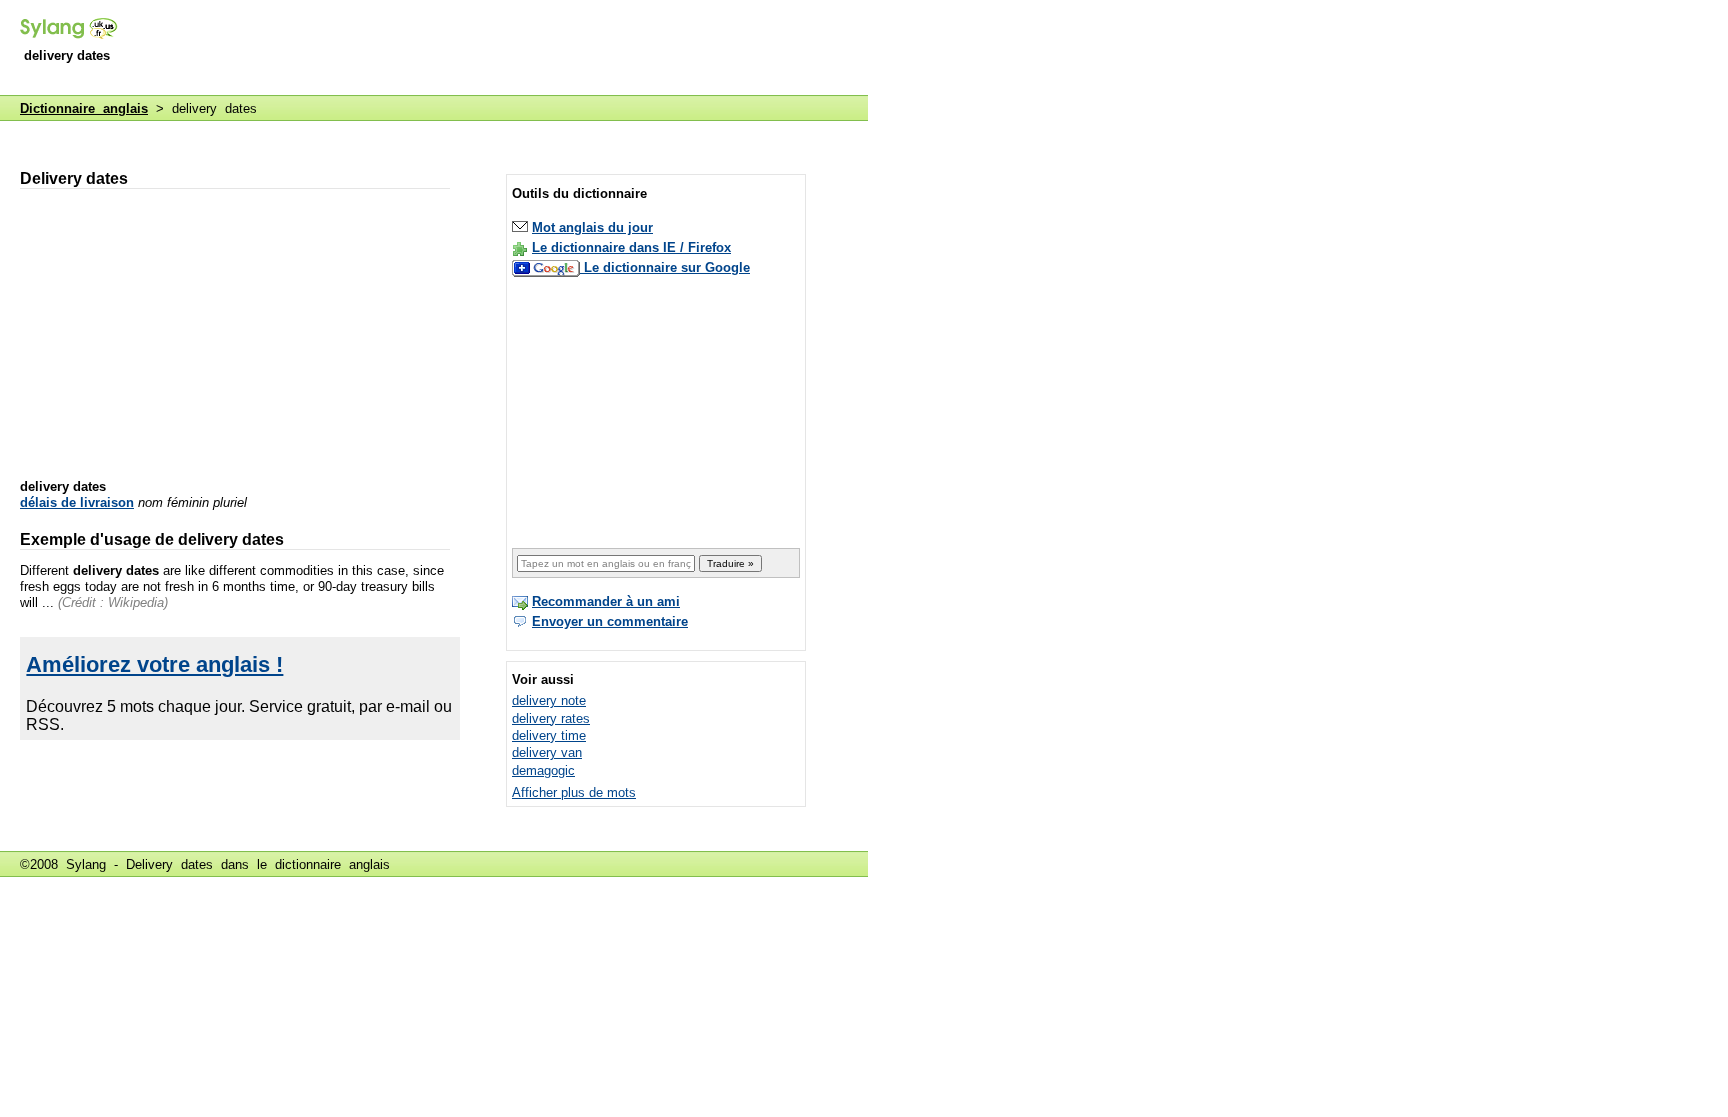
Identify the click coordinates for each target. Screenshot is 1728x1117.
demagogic (543, 770)
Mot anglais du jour (592, 227)
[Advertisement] (504, 49)
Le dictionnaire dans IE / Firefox (631, 247)
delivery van (547, 752)
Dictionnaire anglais (84, 108)
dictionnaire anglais (332, 864)
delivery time (549, 735)
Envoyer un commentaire (610, 621)
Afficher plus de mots (574, 792)
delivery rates (551, 718)
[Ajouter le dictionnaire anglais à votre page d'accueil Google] (548, 267)
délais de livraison (77, 502)
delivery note (549, 700)
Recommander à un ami (606, 601)
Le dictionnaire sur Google (667, 267)
